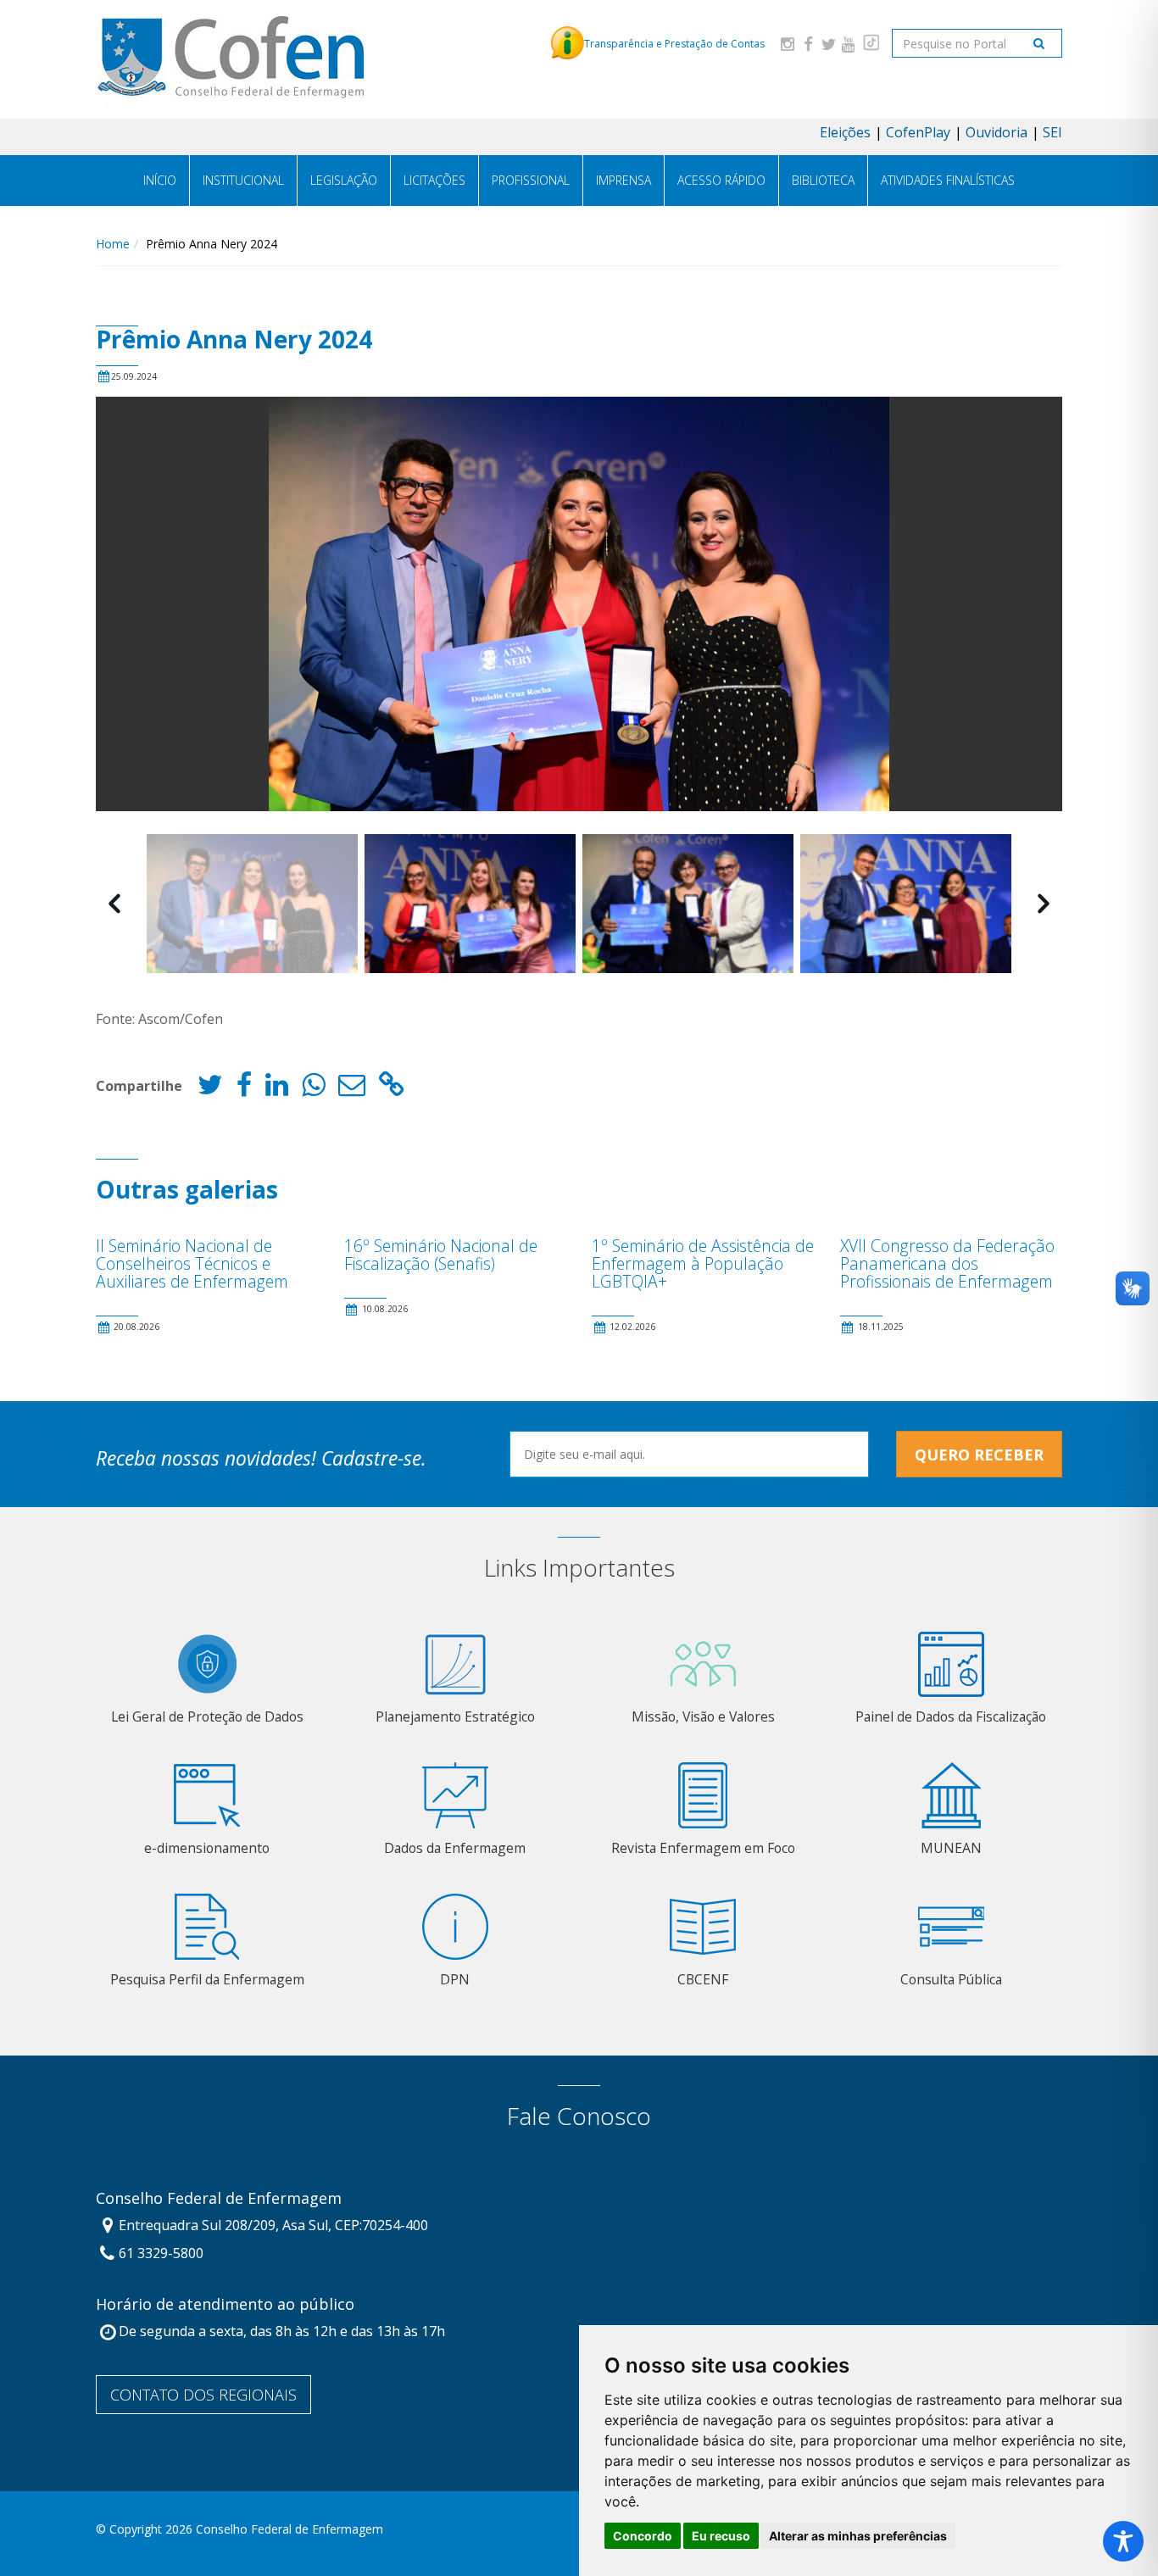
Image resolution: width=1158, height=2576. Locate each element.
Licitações (434, 180)
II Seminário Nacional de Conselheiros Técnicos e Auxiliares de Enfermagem (192, 1263)
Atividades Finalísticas (948, 180)
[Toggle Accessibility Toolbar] (1123, 2541)
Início (160, 180)
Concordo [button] (643, 2536)
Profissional (531, 180)
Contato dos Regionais (203, 2395)
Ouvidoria (997, 132)
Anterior (114, 904)
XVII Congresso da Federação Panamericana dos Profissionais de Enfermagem (947, 1263)
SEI (1052, 132)
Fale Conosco (579, 2116)
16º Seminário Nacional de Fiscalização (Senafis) (441, 1255)
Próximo (1044, 904)
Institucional (243, 180)
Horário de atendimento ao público (225, 2305)
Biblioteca (823, 180)
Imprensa (624, 180)
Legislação (344, 180)
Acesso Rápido (721, 180)
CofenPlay (918, 132)
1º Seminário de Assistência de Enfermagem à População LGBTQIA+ (703, 1263)
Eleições (845, 132)
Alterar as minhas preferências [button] (858, 2536)
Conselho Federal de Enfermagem (219, 2199)
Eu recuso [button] (721, 2536)
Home (113, 244)
